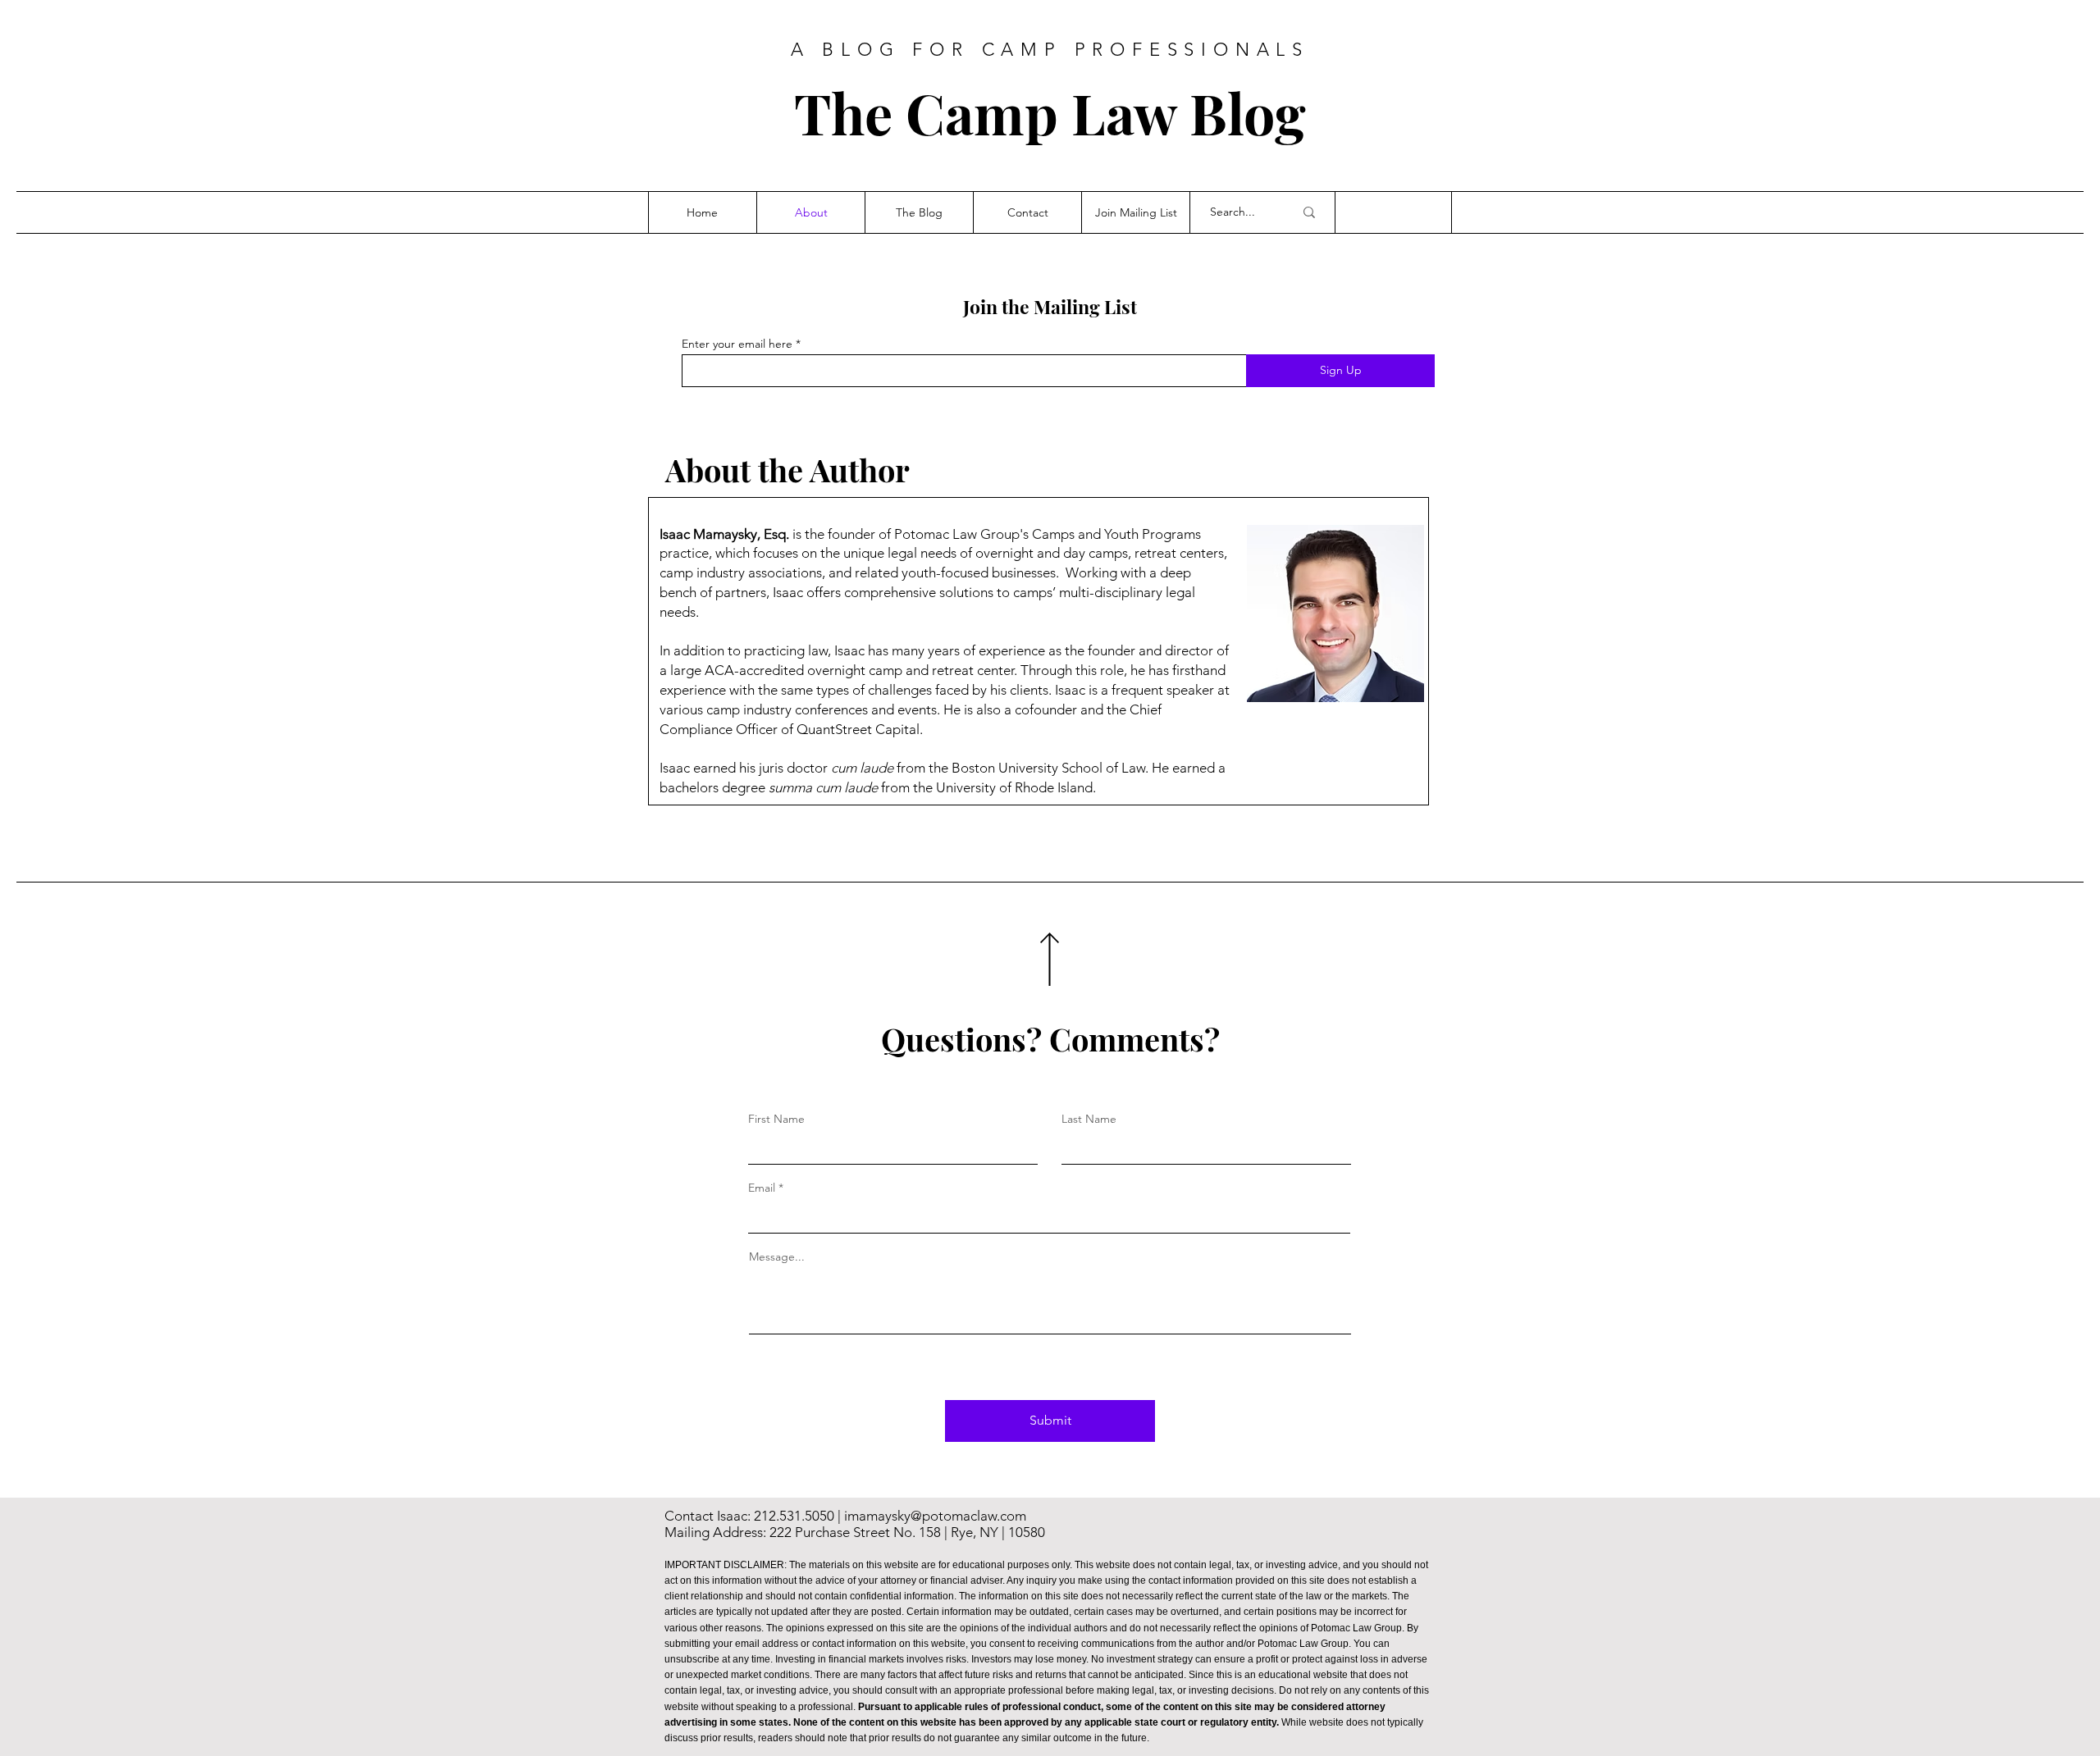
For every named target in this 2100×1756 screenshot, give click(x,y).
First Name (776, 1119)
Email (762, 1188)
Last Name (1089, 1119)
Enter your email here (737, 344)
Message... (777, 1257)
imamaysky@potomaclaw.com (935, 1516)
